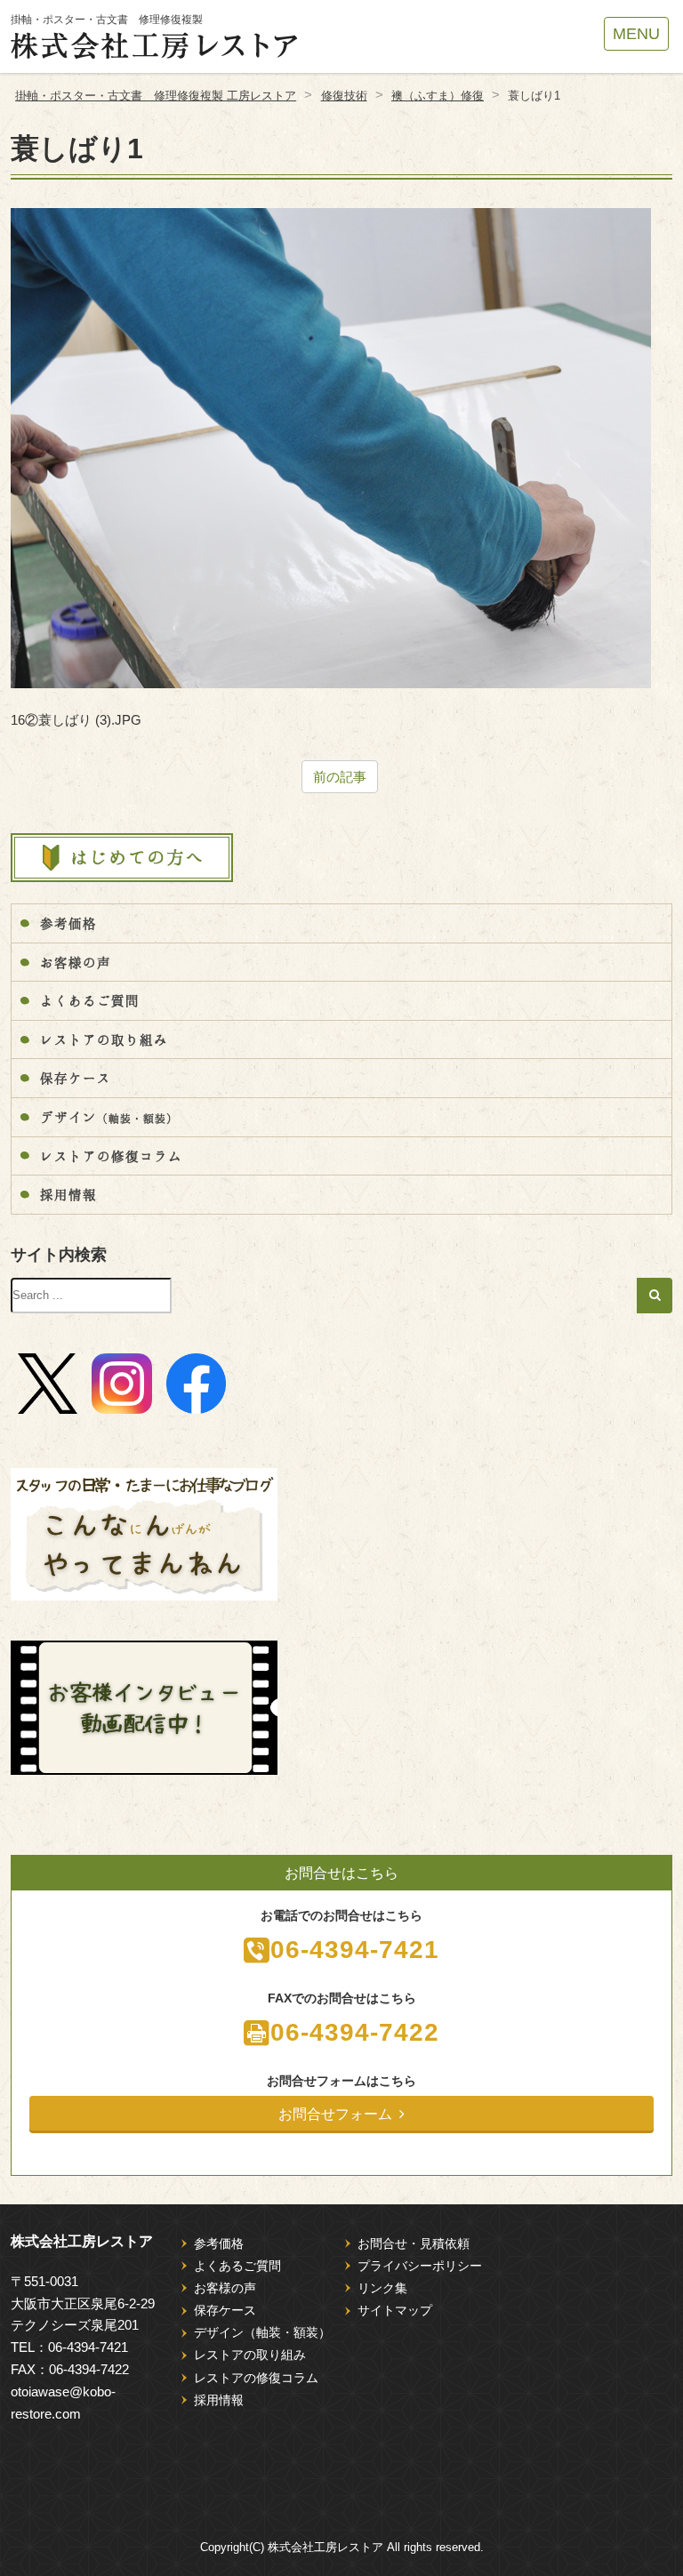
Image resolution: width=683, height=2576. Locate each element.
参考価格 (68, 923)
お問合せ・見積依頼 (414, 2243)
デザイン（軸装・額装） (262, 2332)
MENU (636, 34)
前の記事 (340, 777)
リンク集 (382, 2288)
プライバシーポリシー (420, 2266)
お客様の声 (76, 962)
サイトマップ (395, 2310)
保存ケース (76, 1078)
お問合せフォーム (335, 2114)
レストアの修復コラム (111, 1156)
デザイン (109, 1117)
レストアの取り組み (104, 1039)
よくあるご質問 (90, 1000)
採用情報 (68, 1194)
